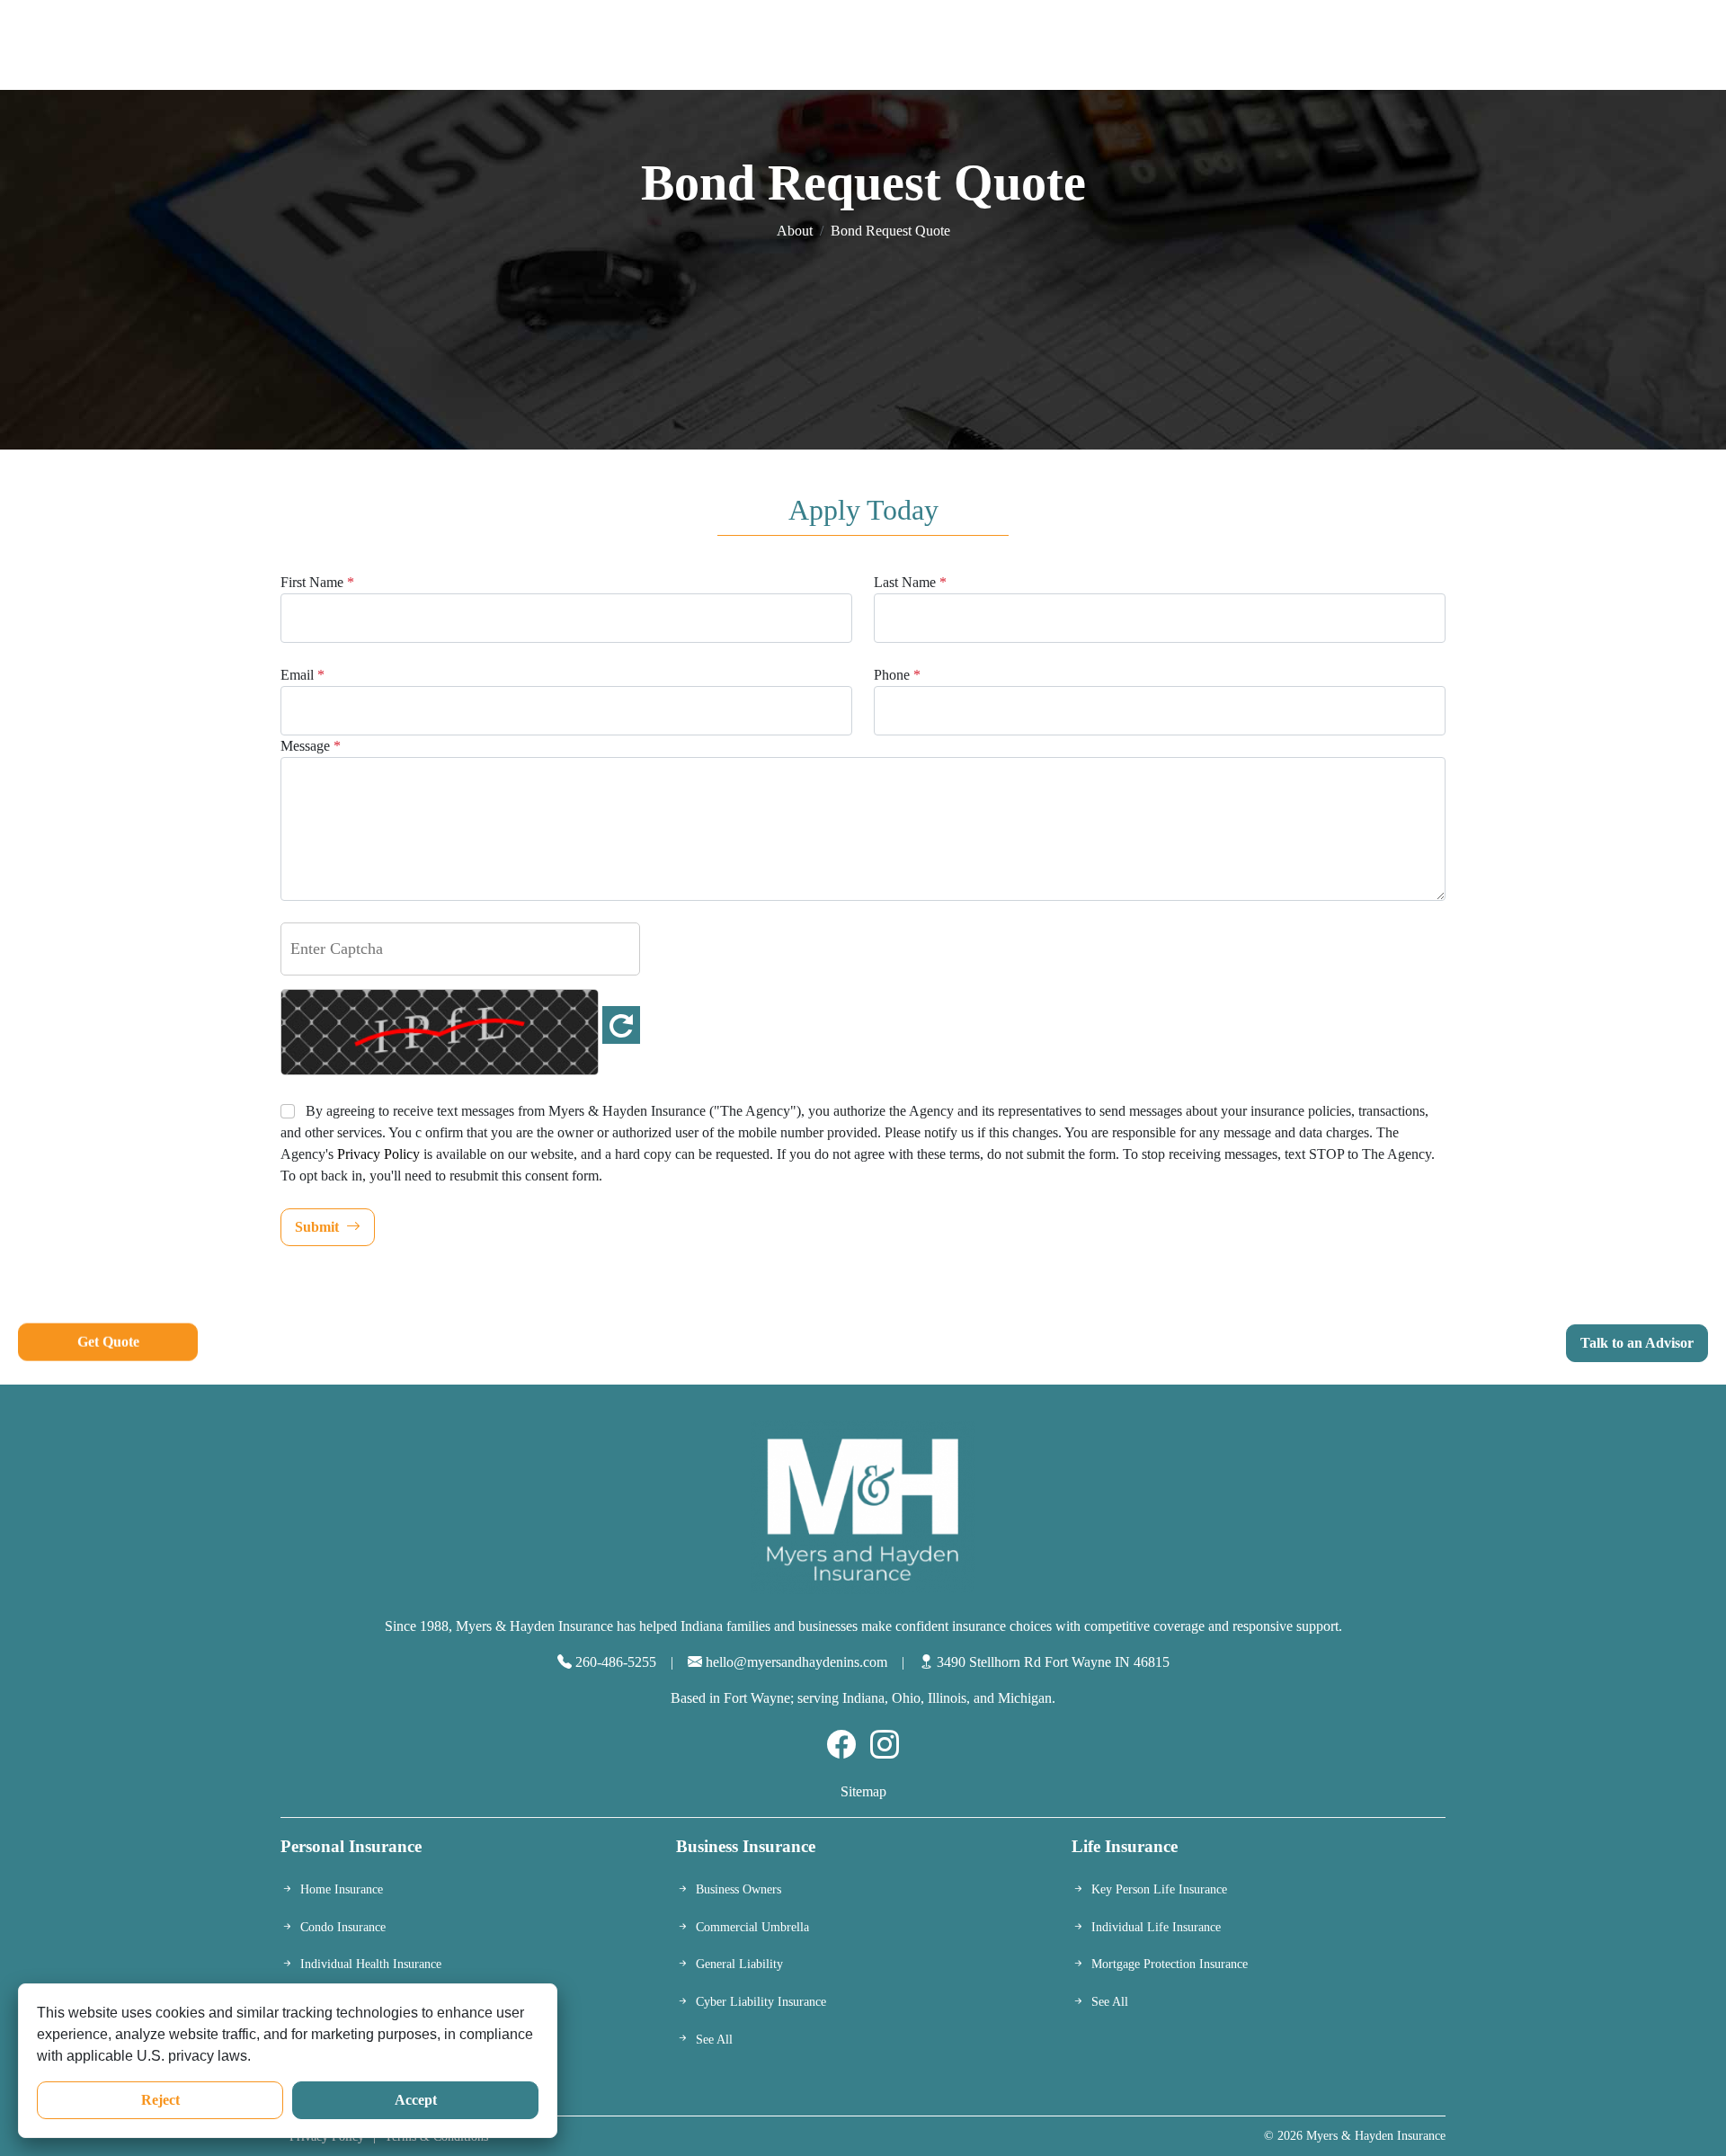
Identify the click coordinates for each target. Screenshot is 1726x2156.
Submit (317, 1227)
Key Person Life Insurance (1159, 1889)
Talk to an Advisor (1637, 1343)
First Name (317, 582)
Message (311, 746)
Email (302, 675)
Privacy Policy (378, 1154)
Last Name (910, 582)
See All (714, 2039)
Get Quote (108, 1338)
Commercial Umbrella (752, 1927)
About (795, 231)
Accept (416, 2100)
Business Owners (738, 1889)
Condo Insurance (343, 1927)
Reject (160, 2100)
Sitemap (863, 1791)
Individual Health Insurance (371, 1964)
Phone (897, 675)
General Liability (739, 1964)
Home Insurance (342, 1889)
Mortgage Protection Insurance (1170, 1964)
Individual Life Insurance (1156, 1927)
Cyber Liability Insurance (761, 2001)
